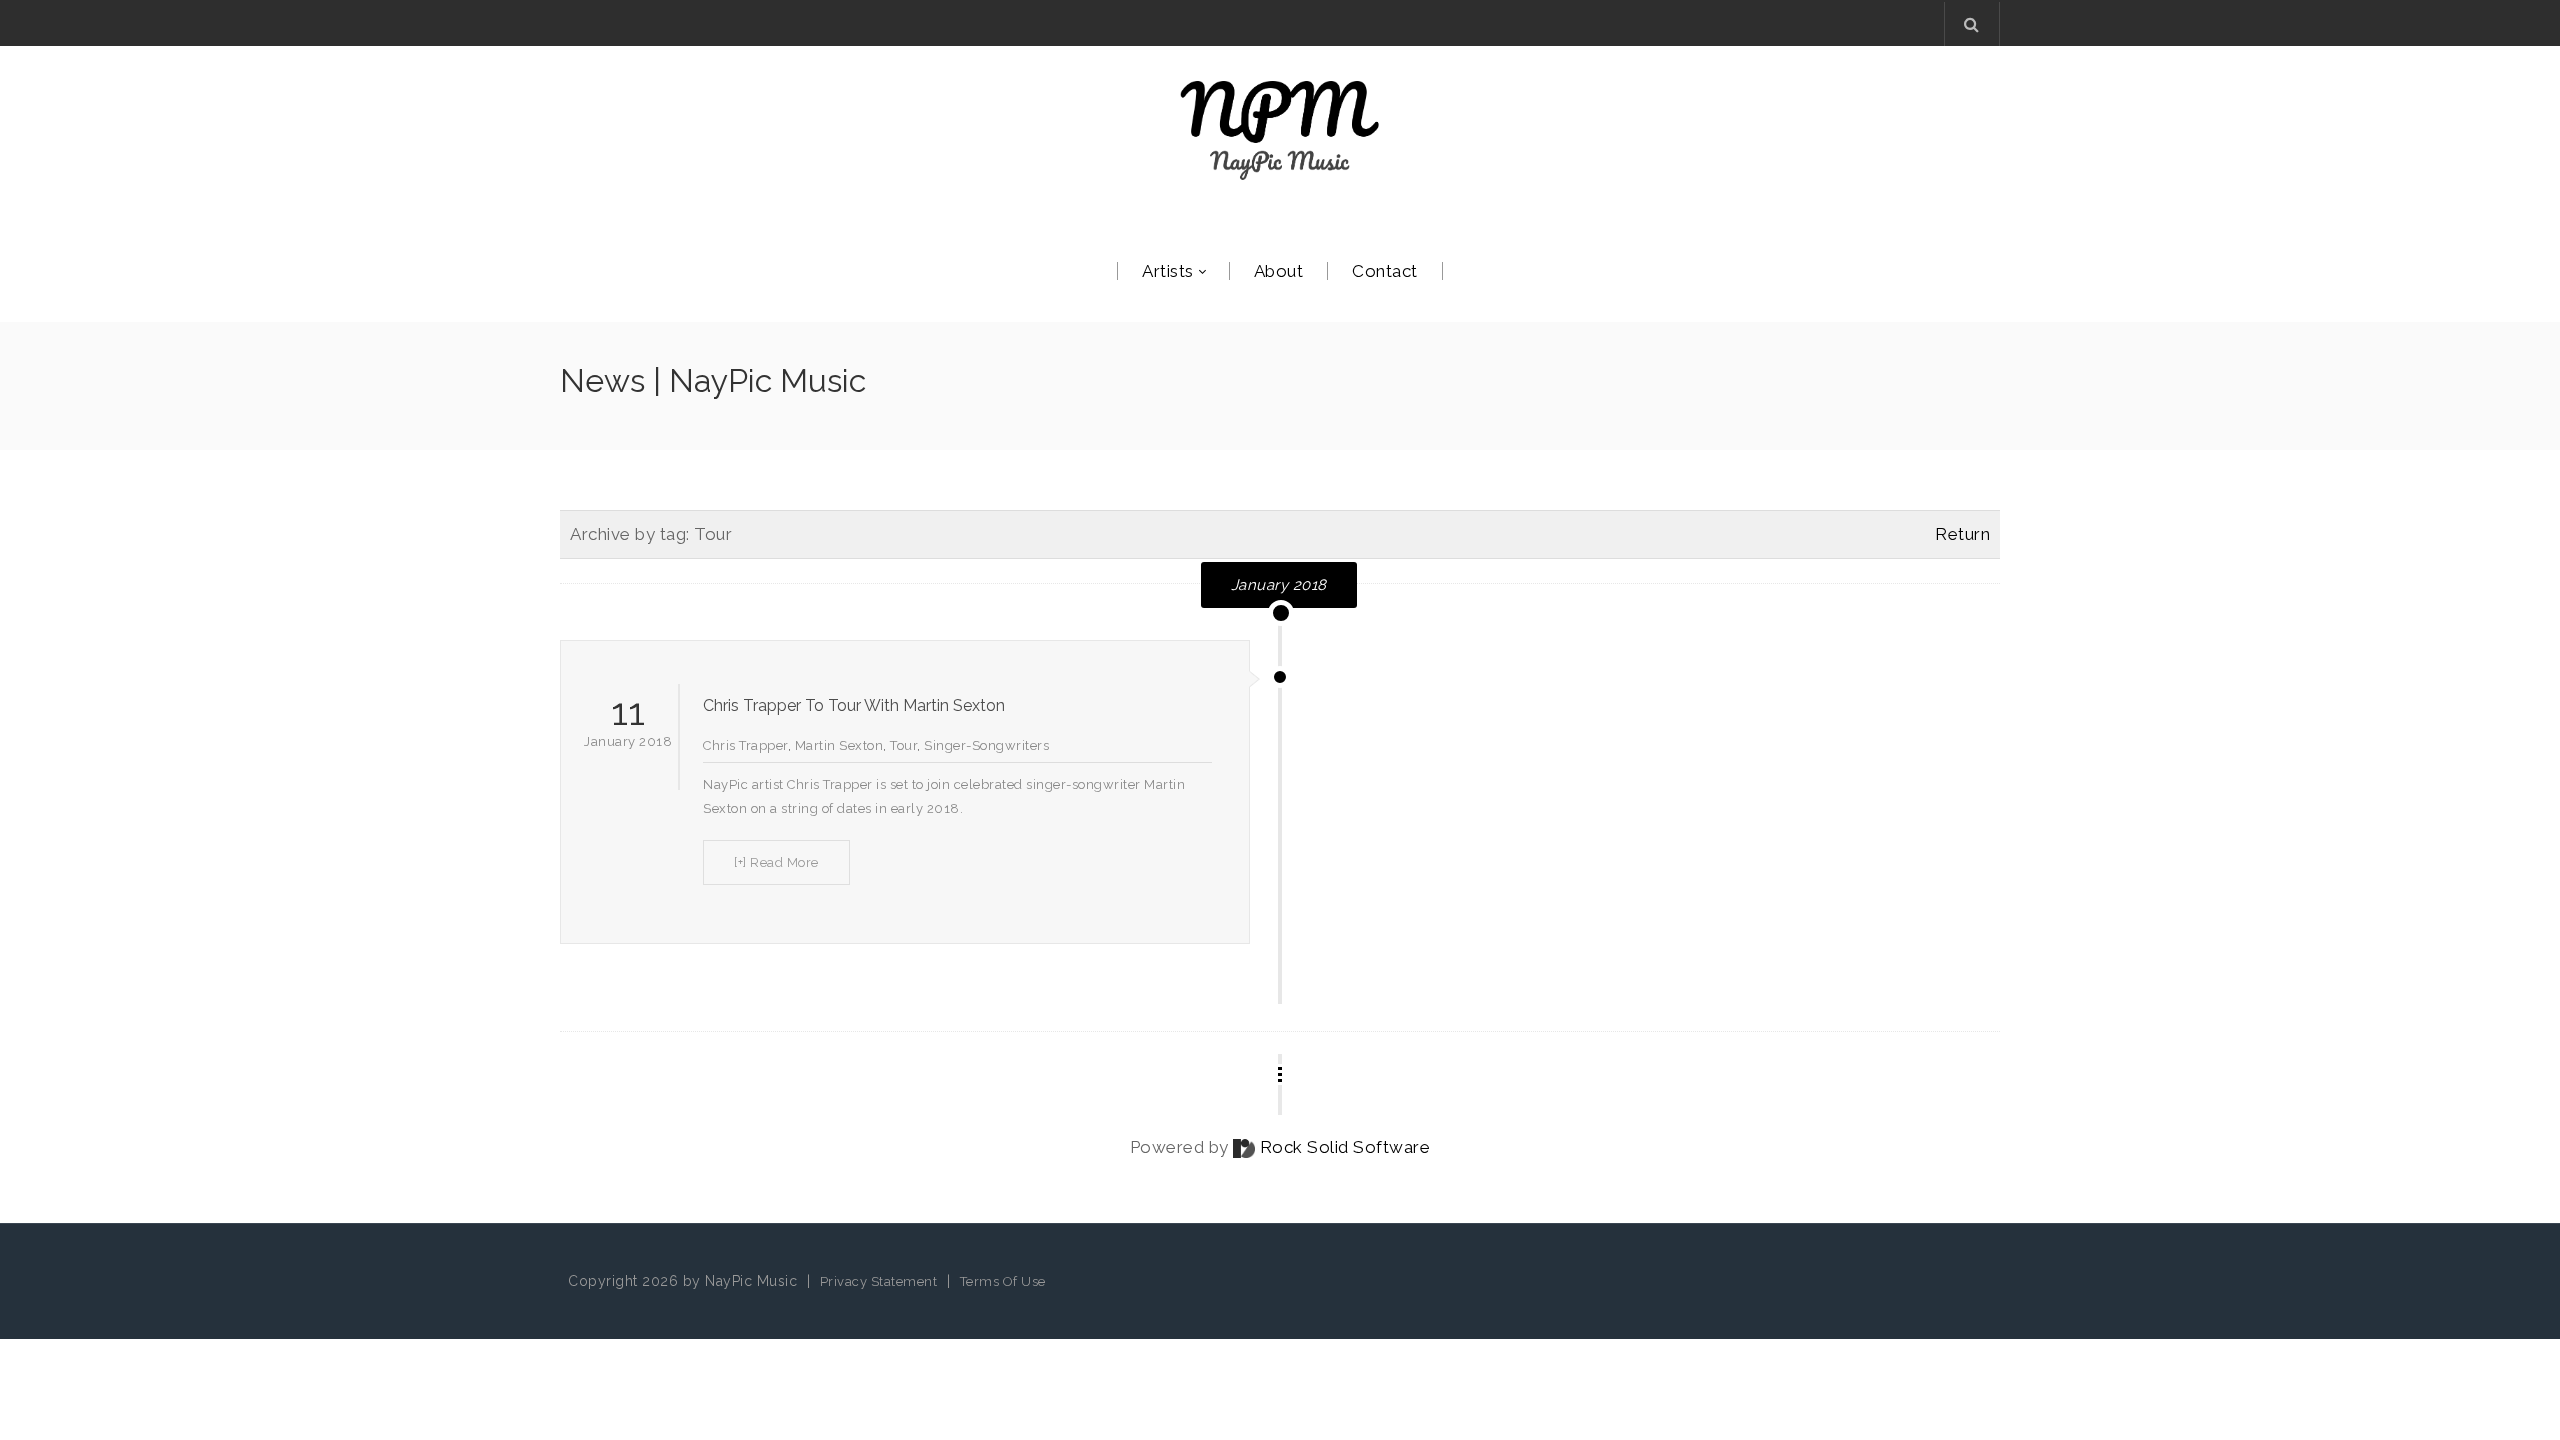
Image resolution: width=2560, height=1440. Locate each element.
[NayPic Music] (1280, 130)
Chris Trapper (745, 745)
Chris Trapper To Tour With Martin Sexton (854, 705)
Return (1962, 534)
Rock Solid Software (1345, 1147)
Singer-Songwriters (986, 745)
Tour (903, 745)
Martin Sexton (839, 745)
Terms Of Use (1003, 1281)
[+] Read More (776, 862)
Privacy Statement (879, 1281)
